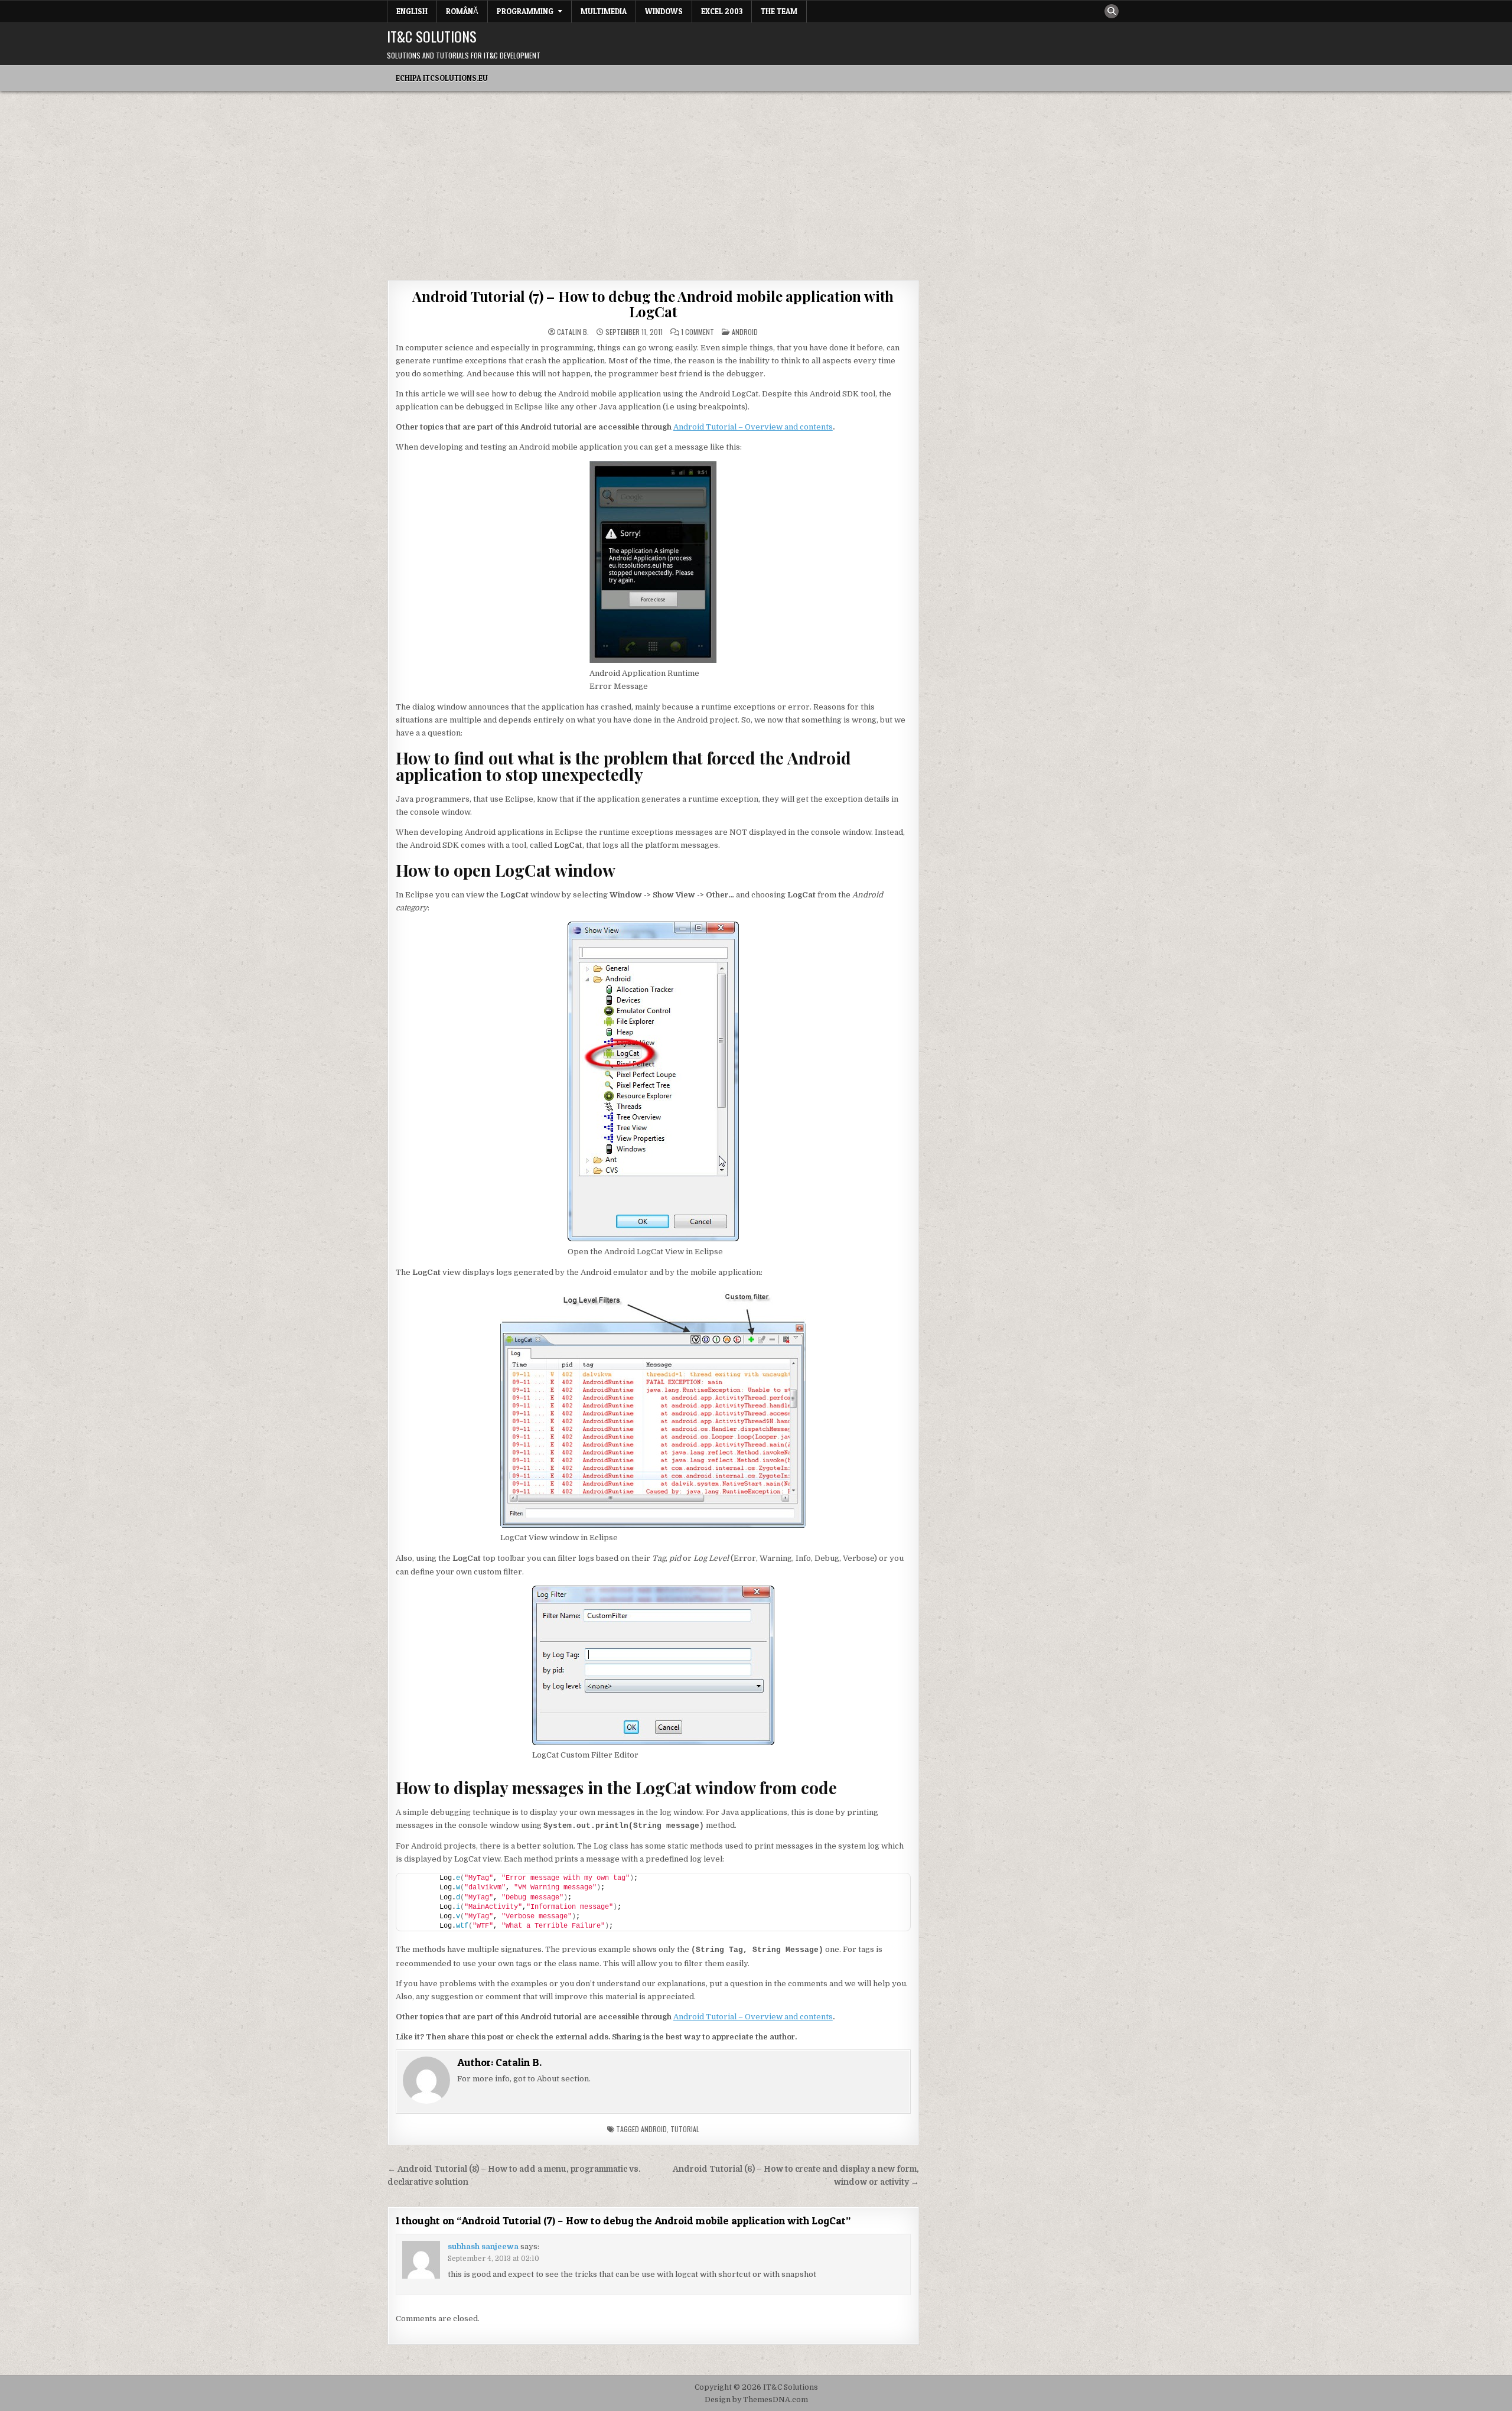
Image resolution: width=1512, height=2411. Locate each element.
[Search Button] (1112, 11)
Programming (525, 11)
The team (779, 11)
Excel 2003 (722, 11)
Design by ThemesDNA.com (756, 2400)
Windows (664, 11)
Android (745, 332)
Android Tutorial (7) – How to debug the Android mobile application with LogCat (653, 304)
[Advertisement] (756, 180)
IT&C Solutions (432, 36)
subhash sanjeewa (483, 2246)
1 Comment (698, 332)
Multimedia (604, 11)
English (412, 11)
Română (462, 11)
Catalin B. (573, 332)
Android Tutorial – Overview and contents (753, 427)
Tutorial (685, 2129)
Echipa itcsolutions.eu (442, 78)
